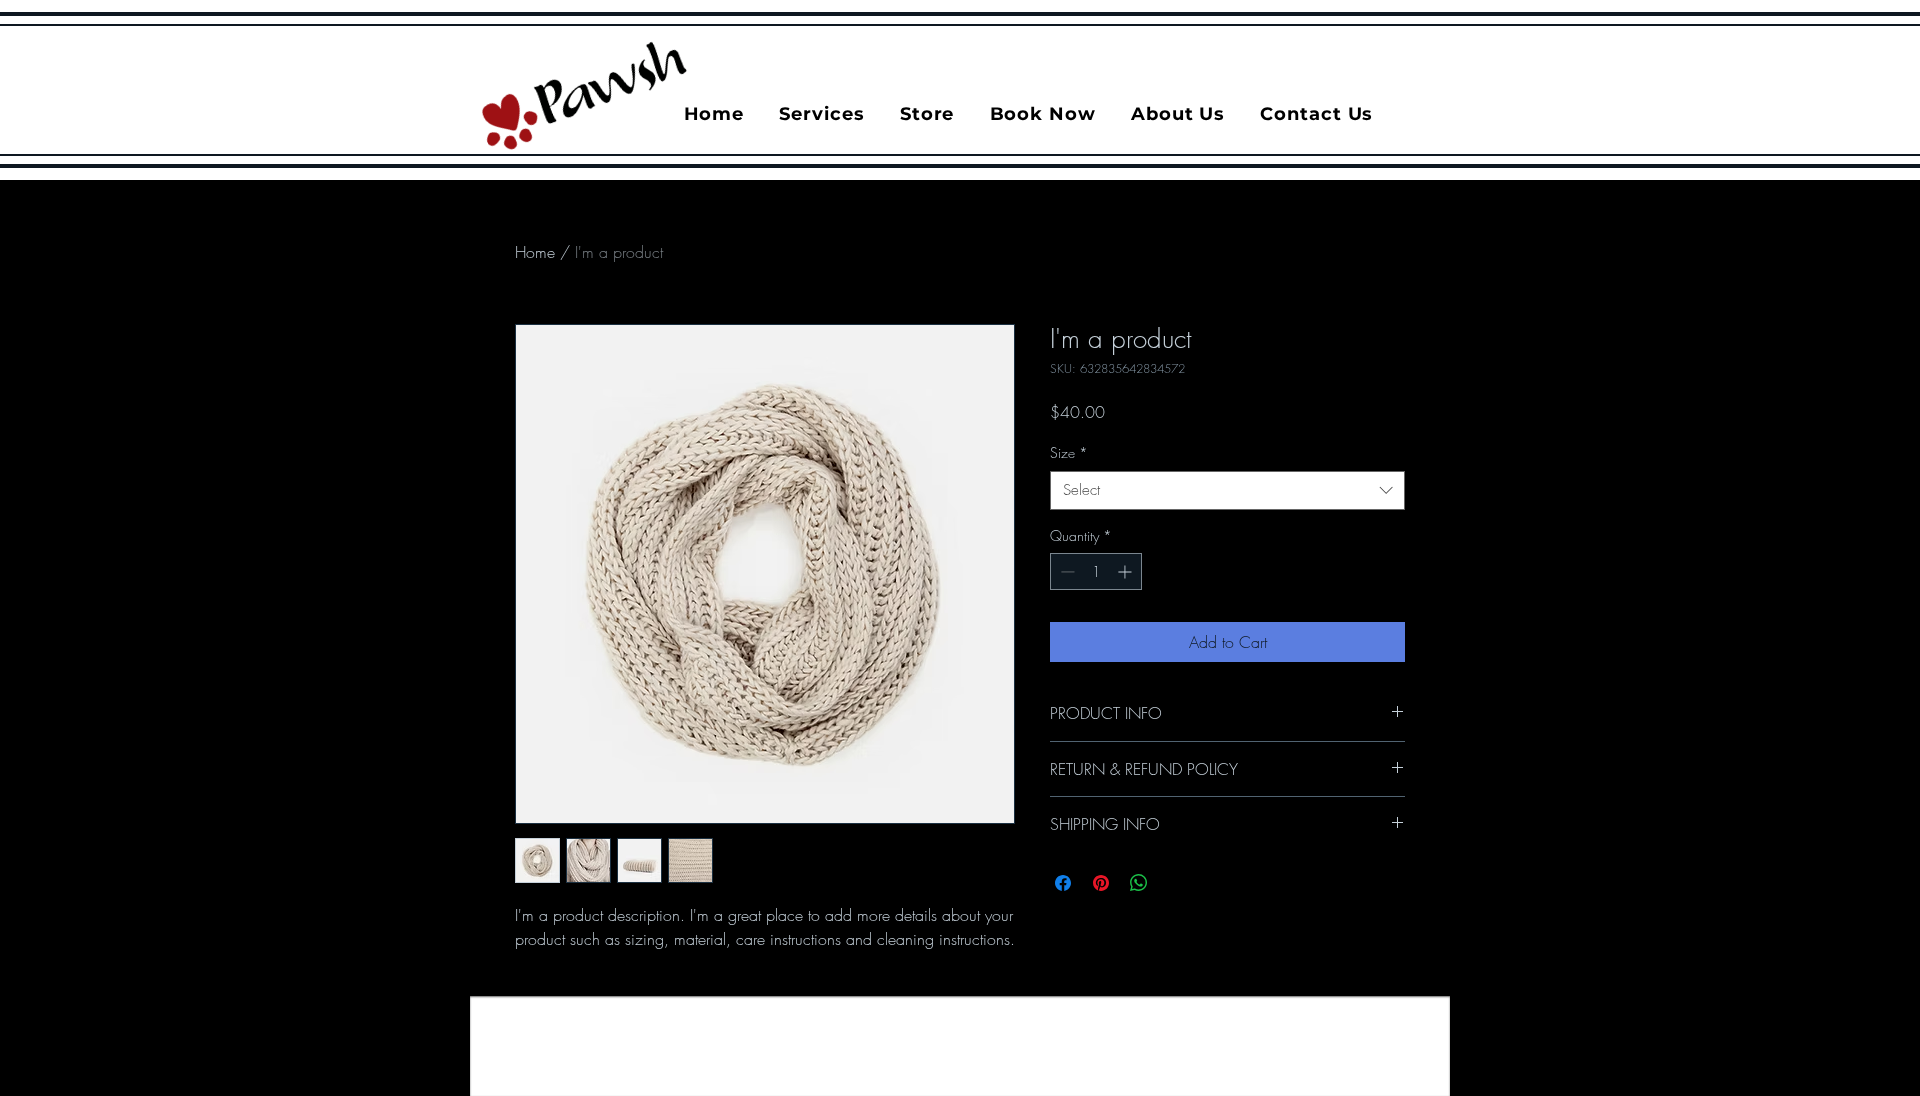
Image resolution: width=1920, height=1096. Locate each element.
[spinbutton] (1096, 571)
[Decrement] (1065, 571)
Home (535, 252)
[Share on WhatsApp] (1139, 883)
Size (1069, 452)
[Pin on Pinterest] (1101, 883)
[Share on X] (1177, 883)
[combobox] (1227, 490)
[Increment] (1126, 571)
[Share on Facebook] (1063, 883)
